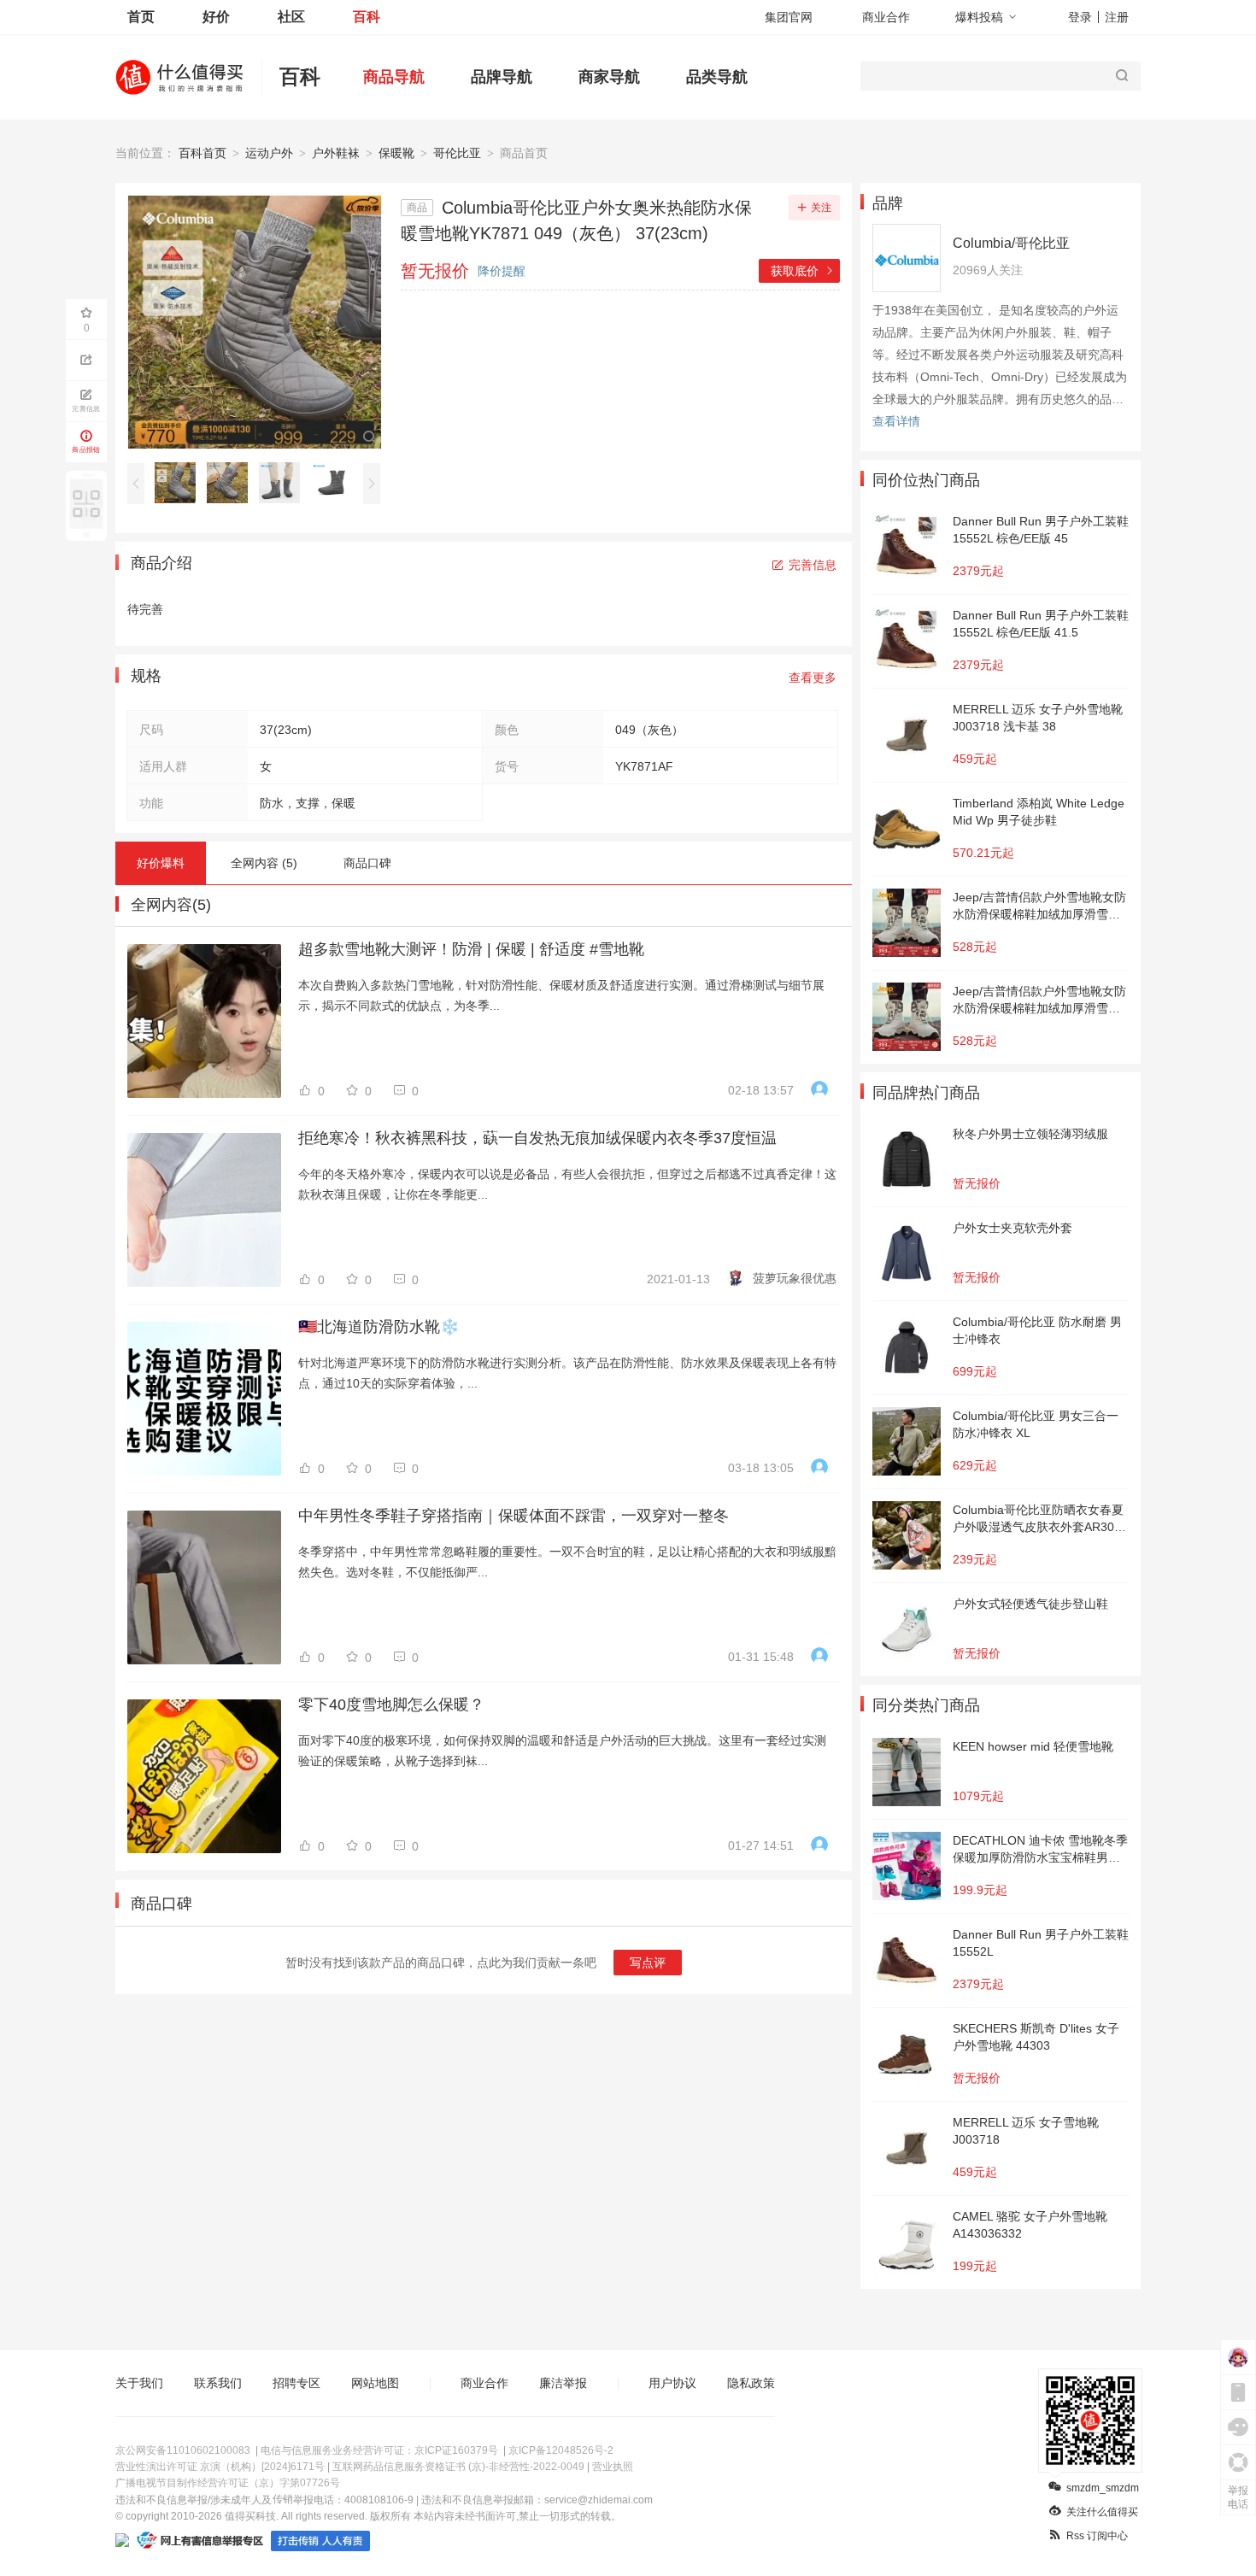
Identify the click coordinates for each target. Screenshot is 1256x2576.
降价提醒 (502, 271)
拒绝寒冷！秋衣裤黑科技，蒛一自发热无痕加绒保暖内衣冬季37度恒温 (537, 1138)
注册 (1117, 17)
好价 (216, 17)
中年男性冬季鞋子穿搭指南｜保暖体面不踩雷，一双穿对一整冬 (514, 1516)
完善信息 (813, 565)
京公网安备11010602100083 (183, 2450)
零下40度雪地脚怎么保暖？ (391, 1705)
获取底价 (803, 271)
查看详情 (896, 421)
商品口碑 (367, 863)
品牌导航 (502, 77)
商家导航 (609, 77)
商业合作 (886, 17)
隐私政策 (751, 2383)
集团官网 (789, 17)
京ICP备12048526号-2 (561, 2450)
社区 (291, 17)
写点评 (648, 1963)
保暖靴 (396, 153)
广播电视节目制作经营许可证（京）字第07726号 (228, 2483)
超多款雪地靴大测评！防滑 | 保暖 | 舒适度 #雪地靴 (471, 949)
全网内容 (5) (264, 863)
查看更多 (813, 678)
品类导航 (717, 77)
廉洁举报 (563, 2383)
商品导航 (394, 77)
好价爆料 (161, 863)
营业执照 (613, 2467)
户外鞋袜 (336, 153)
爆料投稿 (979, 17)
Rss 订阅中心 (1097, 2536)
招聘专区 (296, 2383)
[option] (180, 483)
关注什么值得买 (1102, 2512)
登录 (1080, 17)
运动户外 (269, 153)
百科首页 (202, 153)
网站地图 (375, 2383)
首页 (141, 17)
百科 (367, 17)
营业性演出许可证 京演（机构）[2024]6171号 (220, 2467)
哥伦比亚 (457, 153)
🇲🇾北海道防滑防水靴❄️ (379, 1327)
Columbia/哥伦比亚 (1011, 243)
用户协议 (672, 2383)
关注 (821, 208)
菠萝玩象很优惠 (795, 1278)
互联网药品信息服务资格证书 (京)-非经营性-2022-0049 (458, 2467)
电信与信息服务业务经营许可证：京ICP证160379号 (379, 2450)
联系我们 (218, 2383)
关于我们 (139, 2383)
